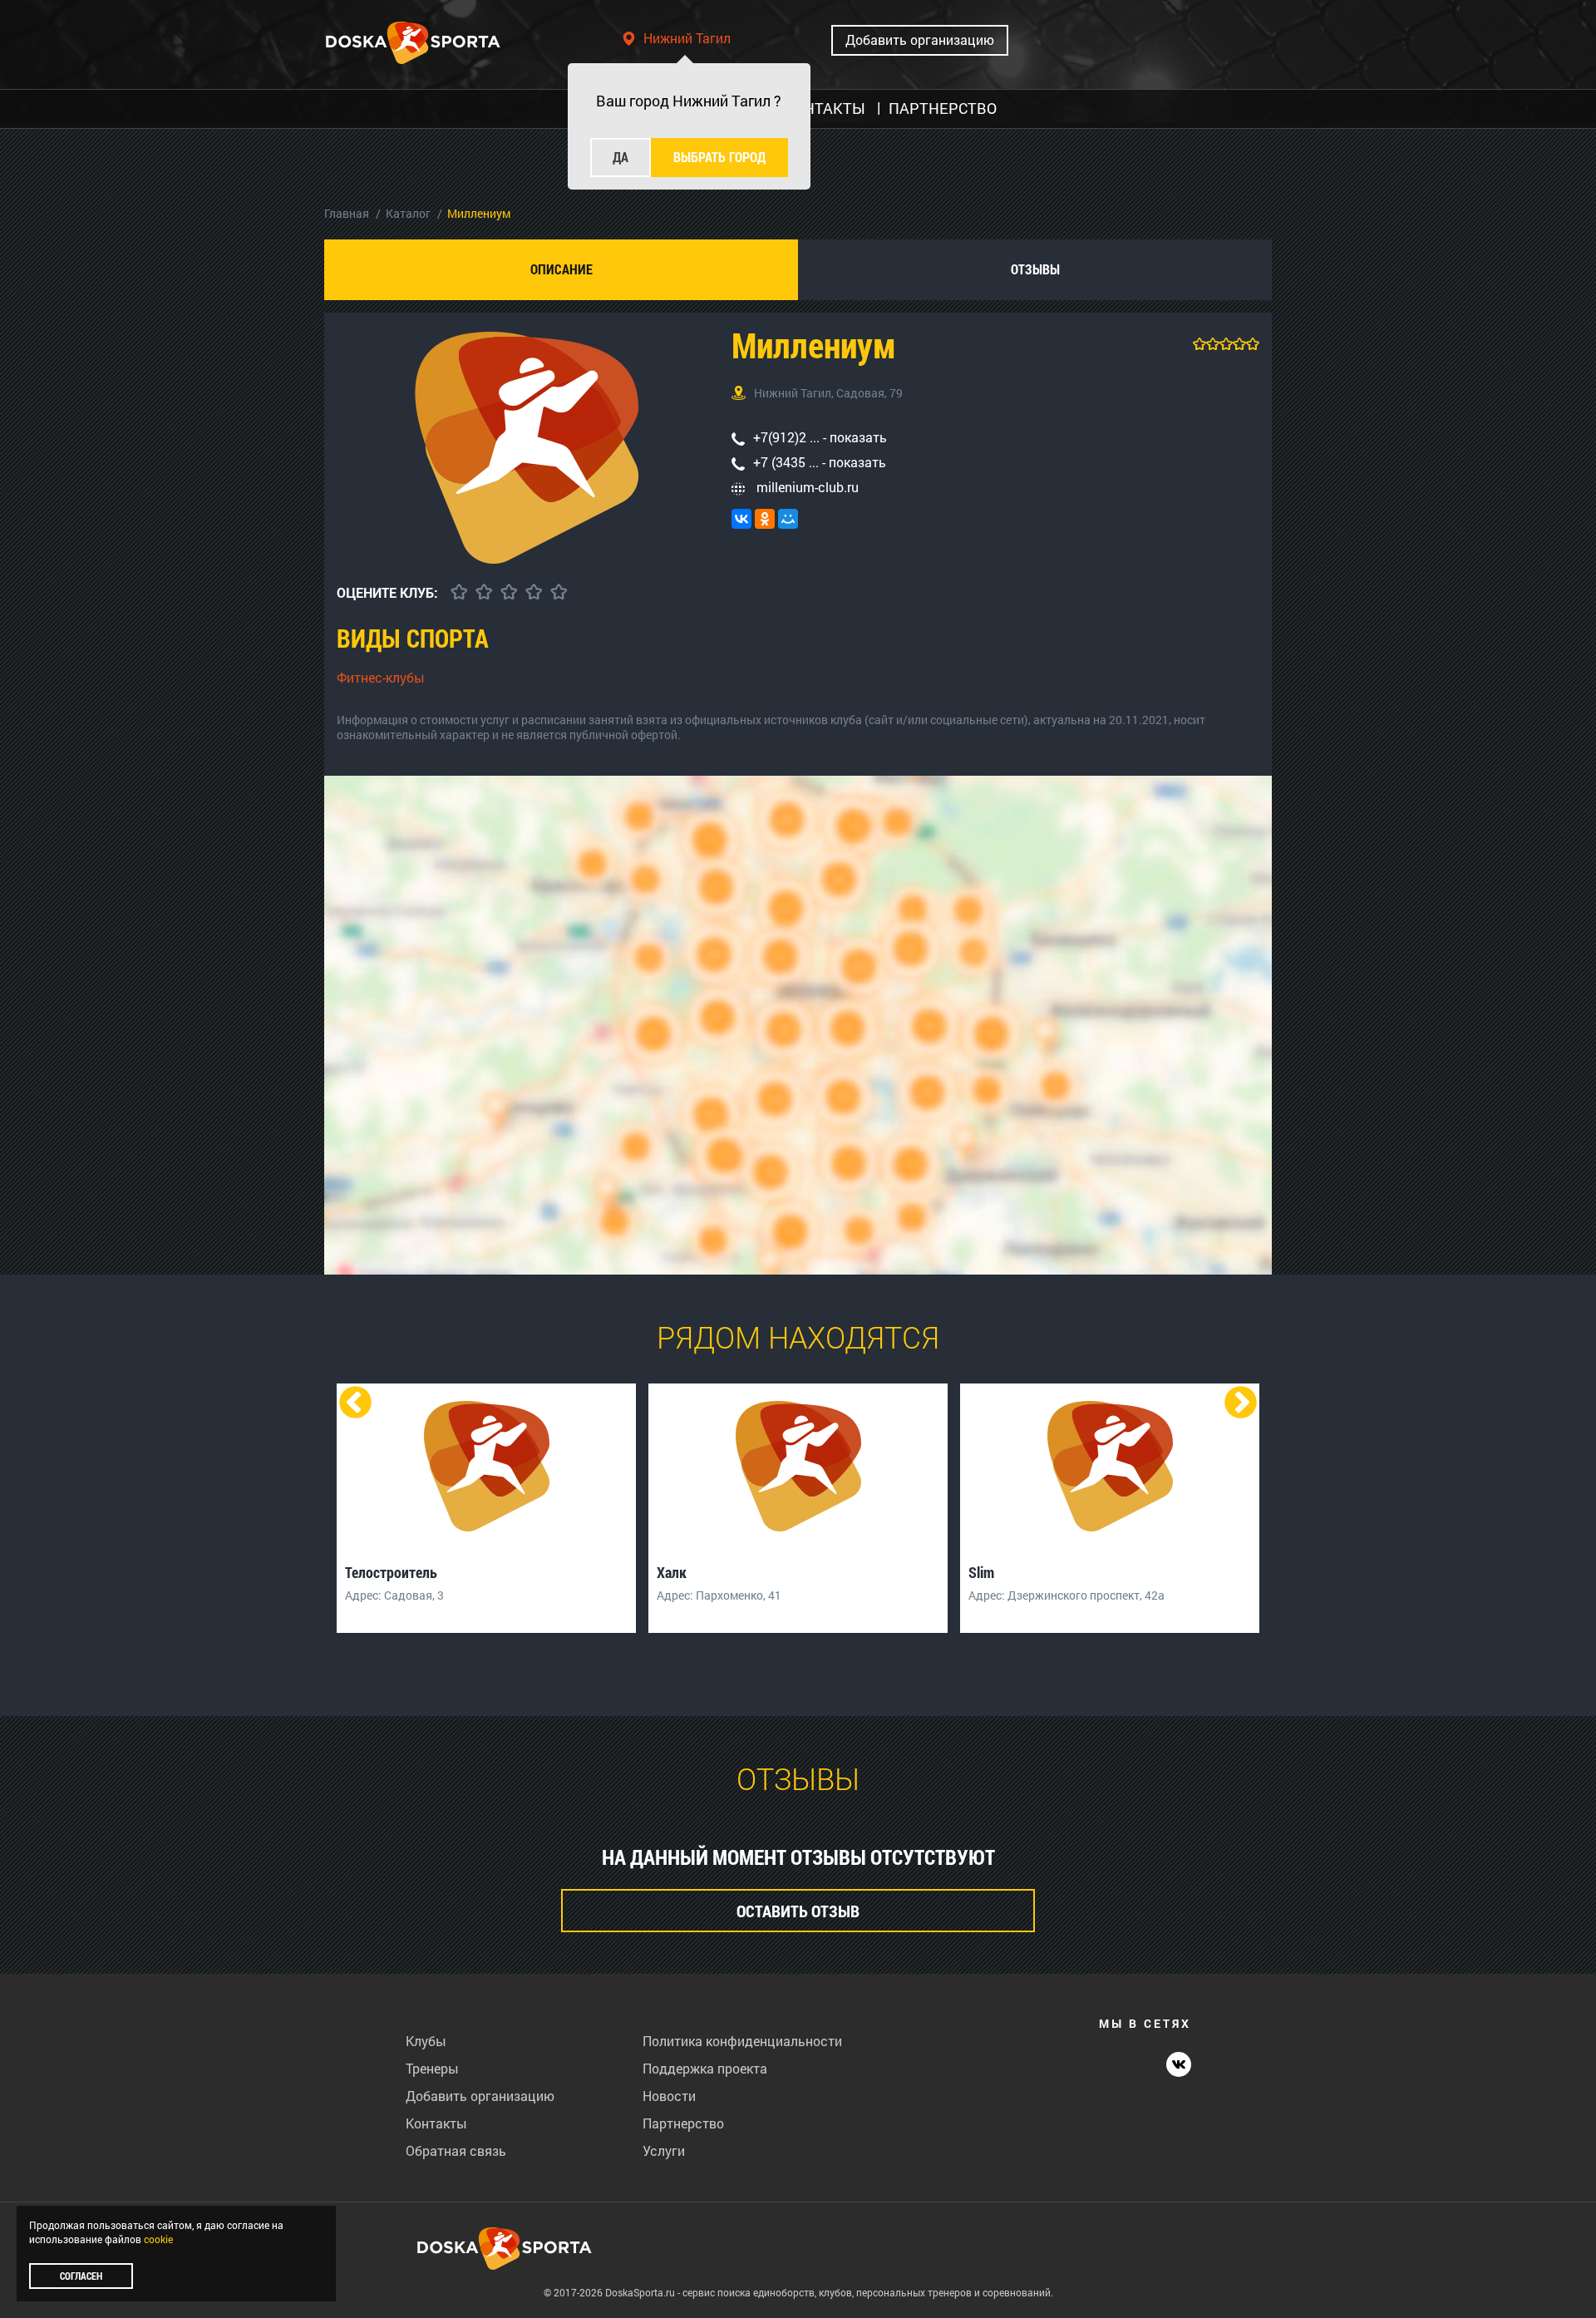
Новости (669, 2096)
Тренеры (432, 2068)
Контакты (436, 2123)
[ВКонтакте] (741, 519)
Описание (562, 269)
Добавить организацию (920, 39)
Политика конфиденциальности (742, 2041)
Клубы (426, 2041)
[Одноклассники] (765, 519)
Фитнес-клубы (381, 677)
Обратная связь (456, 2150)
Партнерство (683, 2123)
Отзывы (1035, 269)
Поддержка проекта (705, 2068)
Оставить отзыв (798, 1911)
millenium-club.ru (806, 487)
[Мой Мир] (788, 519)
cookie (158, 2239)
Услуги (664, 2150)
